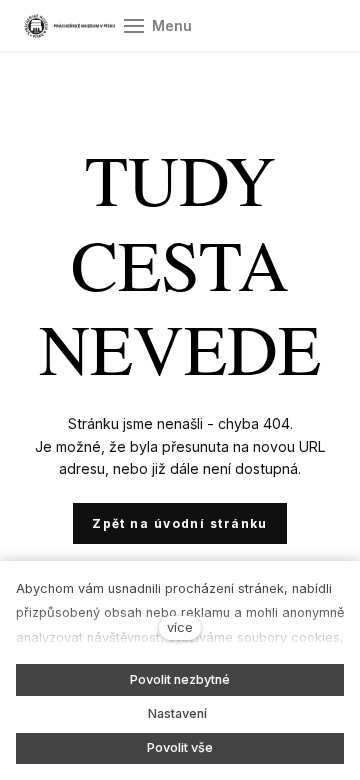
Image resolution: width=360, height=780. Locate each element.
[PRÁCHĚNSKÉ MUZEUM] (69, 26)
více (180, 627)
